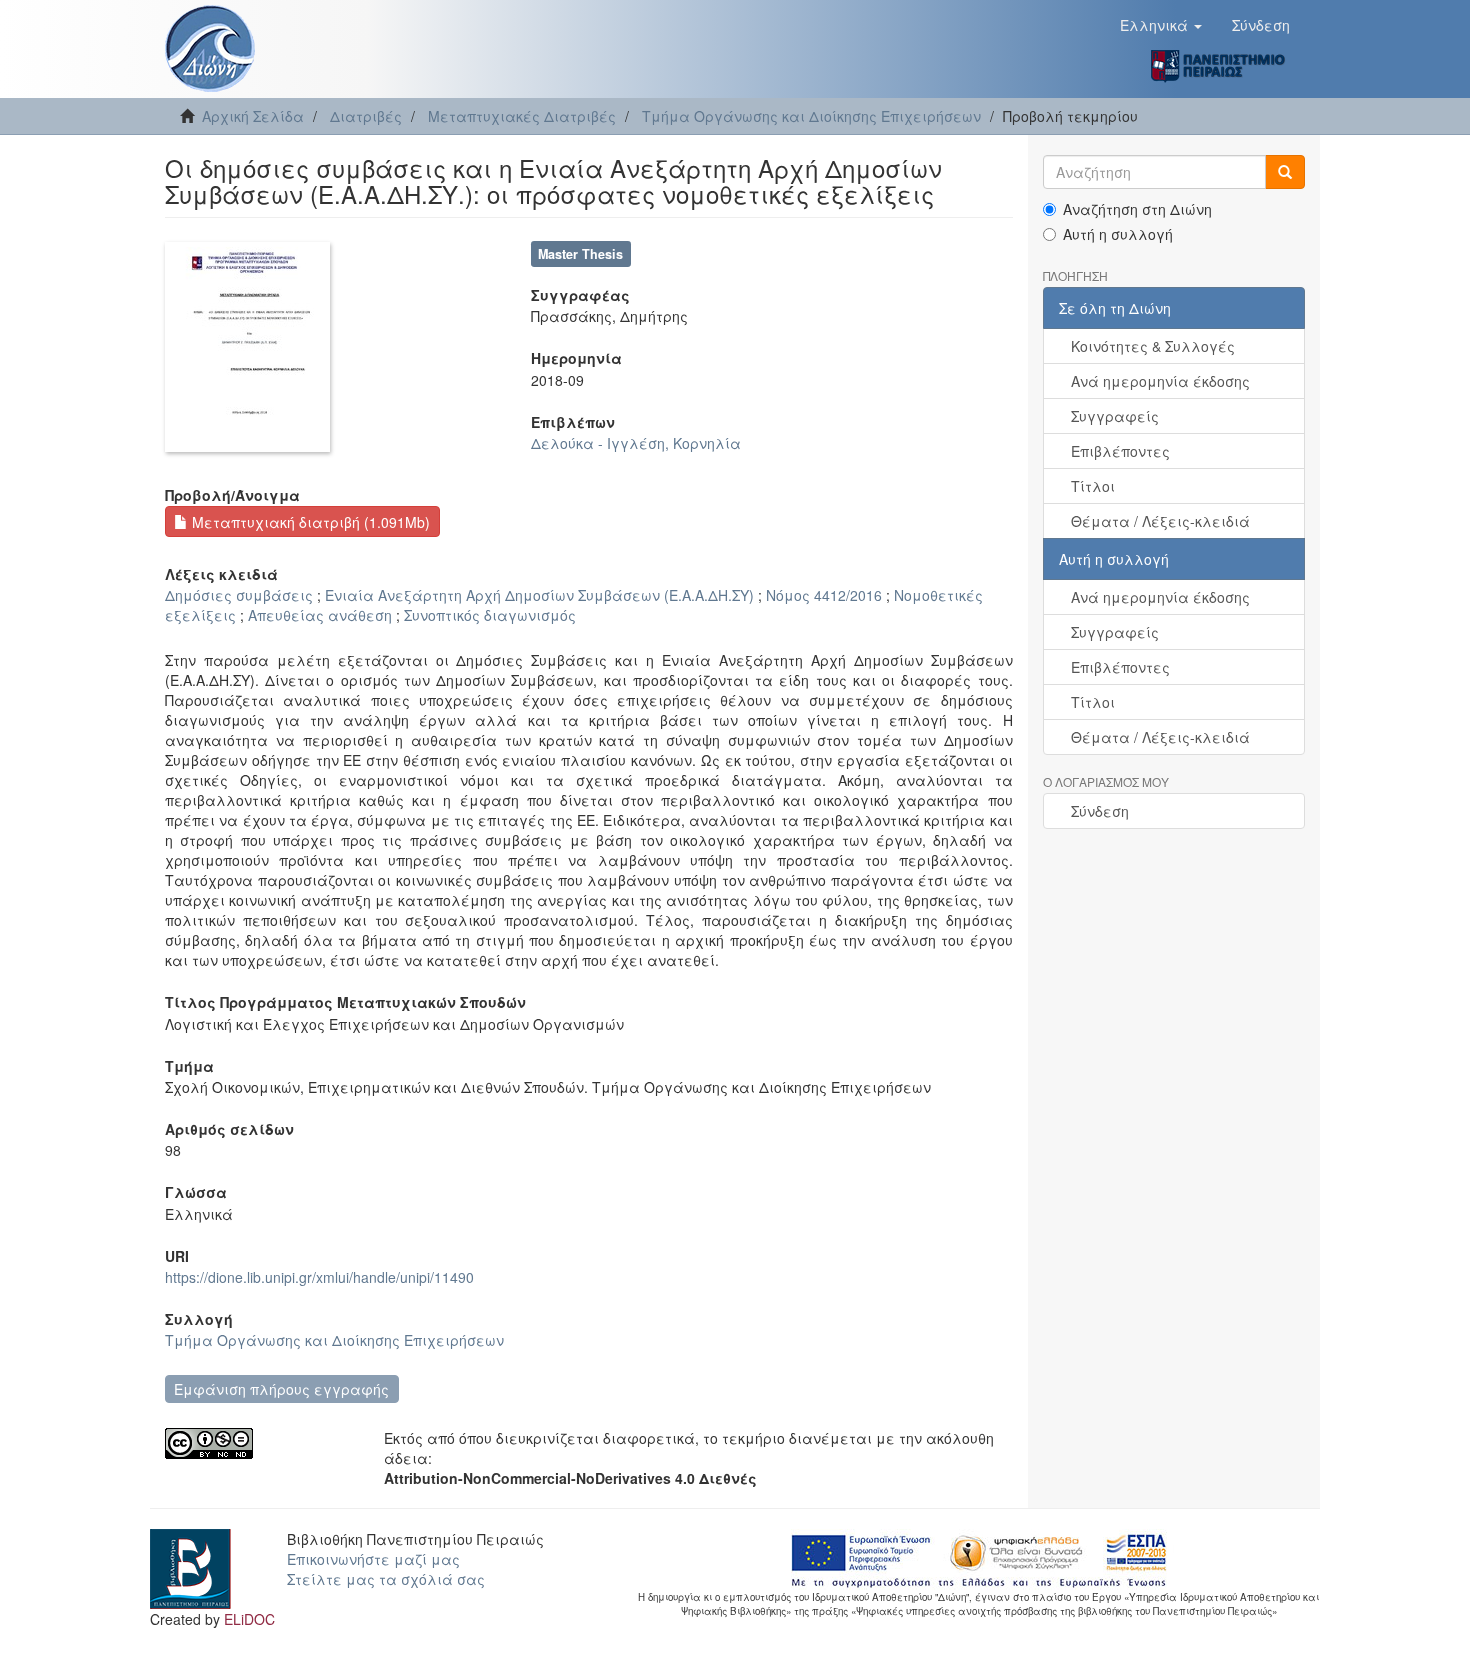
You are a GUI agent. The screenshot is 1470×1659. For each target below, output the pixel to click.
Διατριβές (366, 116)
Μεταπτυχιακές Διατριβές (522, 116)
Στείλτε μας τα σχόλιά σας (386, 1579)
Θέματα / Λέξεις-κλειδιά (1160, 521)
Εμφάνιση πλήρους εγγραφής (281, 1389)
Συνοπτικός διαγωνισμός (490, 615)
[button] (1161, 25)
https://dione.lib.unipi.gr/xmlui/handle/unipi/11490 (319, 1277)
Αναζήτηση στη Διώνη (1137, 209)
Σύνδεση (1100, 811)
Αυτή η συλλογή (1118, 234)
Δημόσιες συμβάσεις (239, 595)
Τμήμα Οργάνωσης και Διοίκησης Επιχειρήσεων (811, 116)
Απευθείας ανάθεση (320, 615)
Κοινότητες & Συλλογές (1153, 346)
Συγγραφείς (1115, 416)
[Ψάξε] (1285, 172)
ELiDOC (249, 1619)
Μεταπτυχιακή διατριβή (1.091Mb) (309, 522)
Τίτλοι (1093, 486)
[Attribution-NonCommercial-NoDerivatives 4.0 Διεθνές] (259, 1443)
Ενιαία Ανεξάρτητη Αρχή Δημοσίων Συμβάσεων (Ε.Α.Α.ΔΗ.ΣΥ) (539, 595)
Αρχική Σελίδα (253, 116)
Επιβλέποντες (1120, 451)
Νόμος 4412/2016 (824, 595)
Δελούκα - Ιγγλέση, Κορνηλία (636, 443)
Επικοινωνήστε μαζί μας (373, 1559)
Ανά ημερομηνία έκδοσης (1160, 381)
